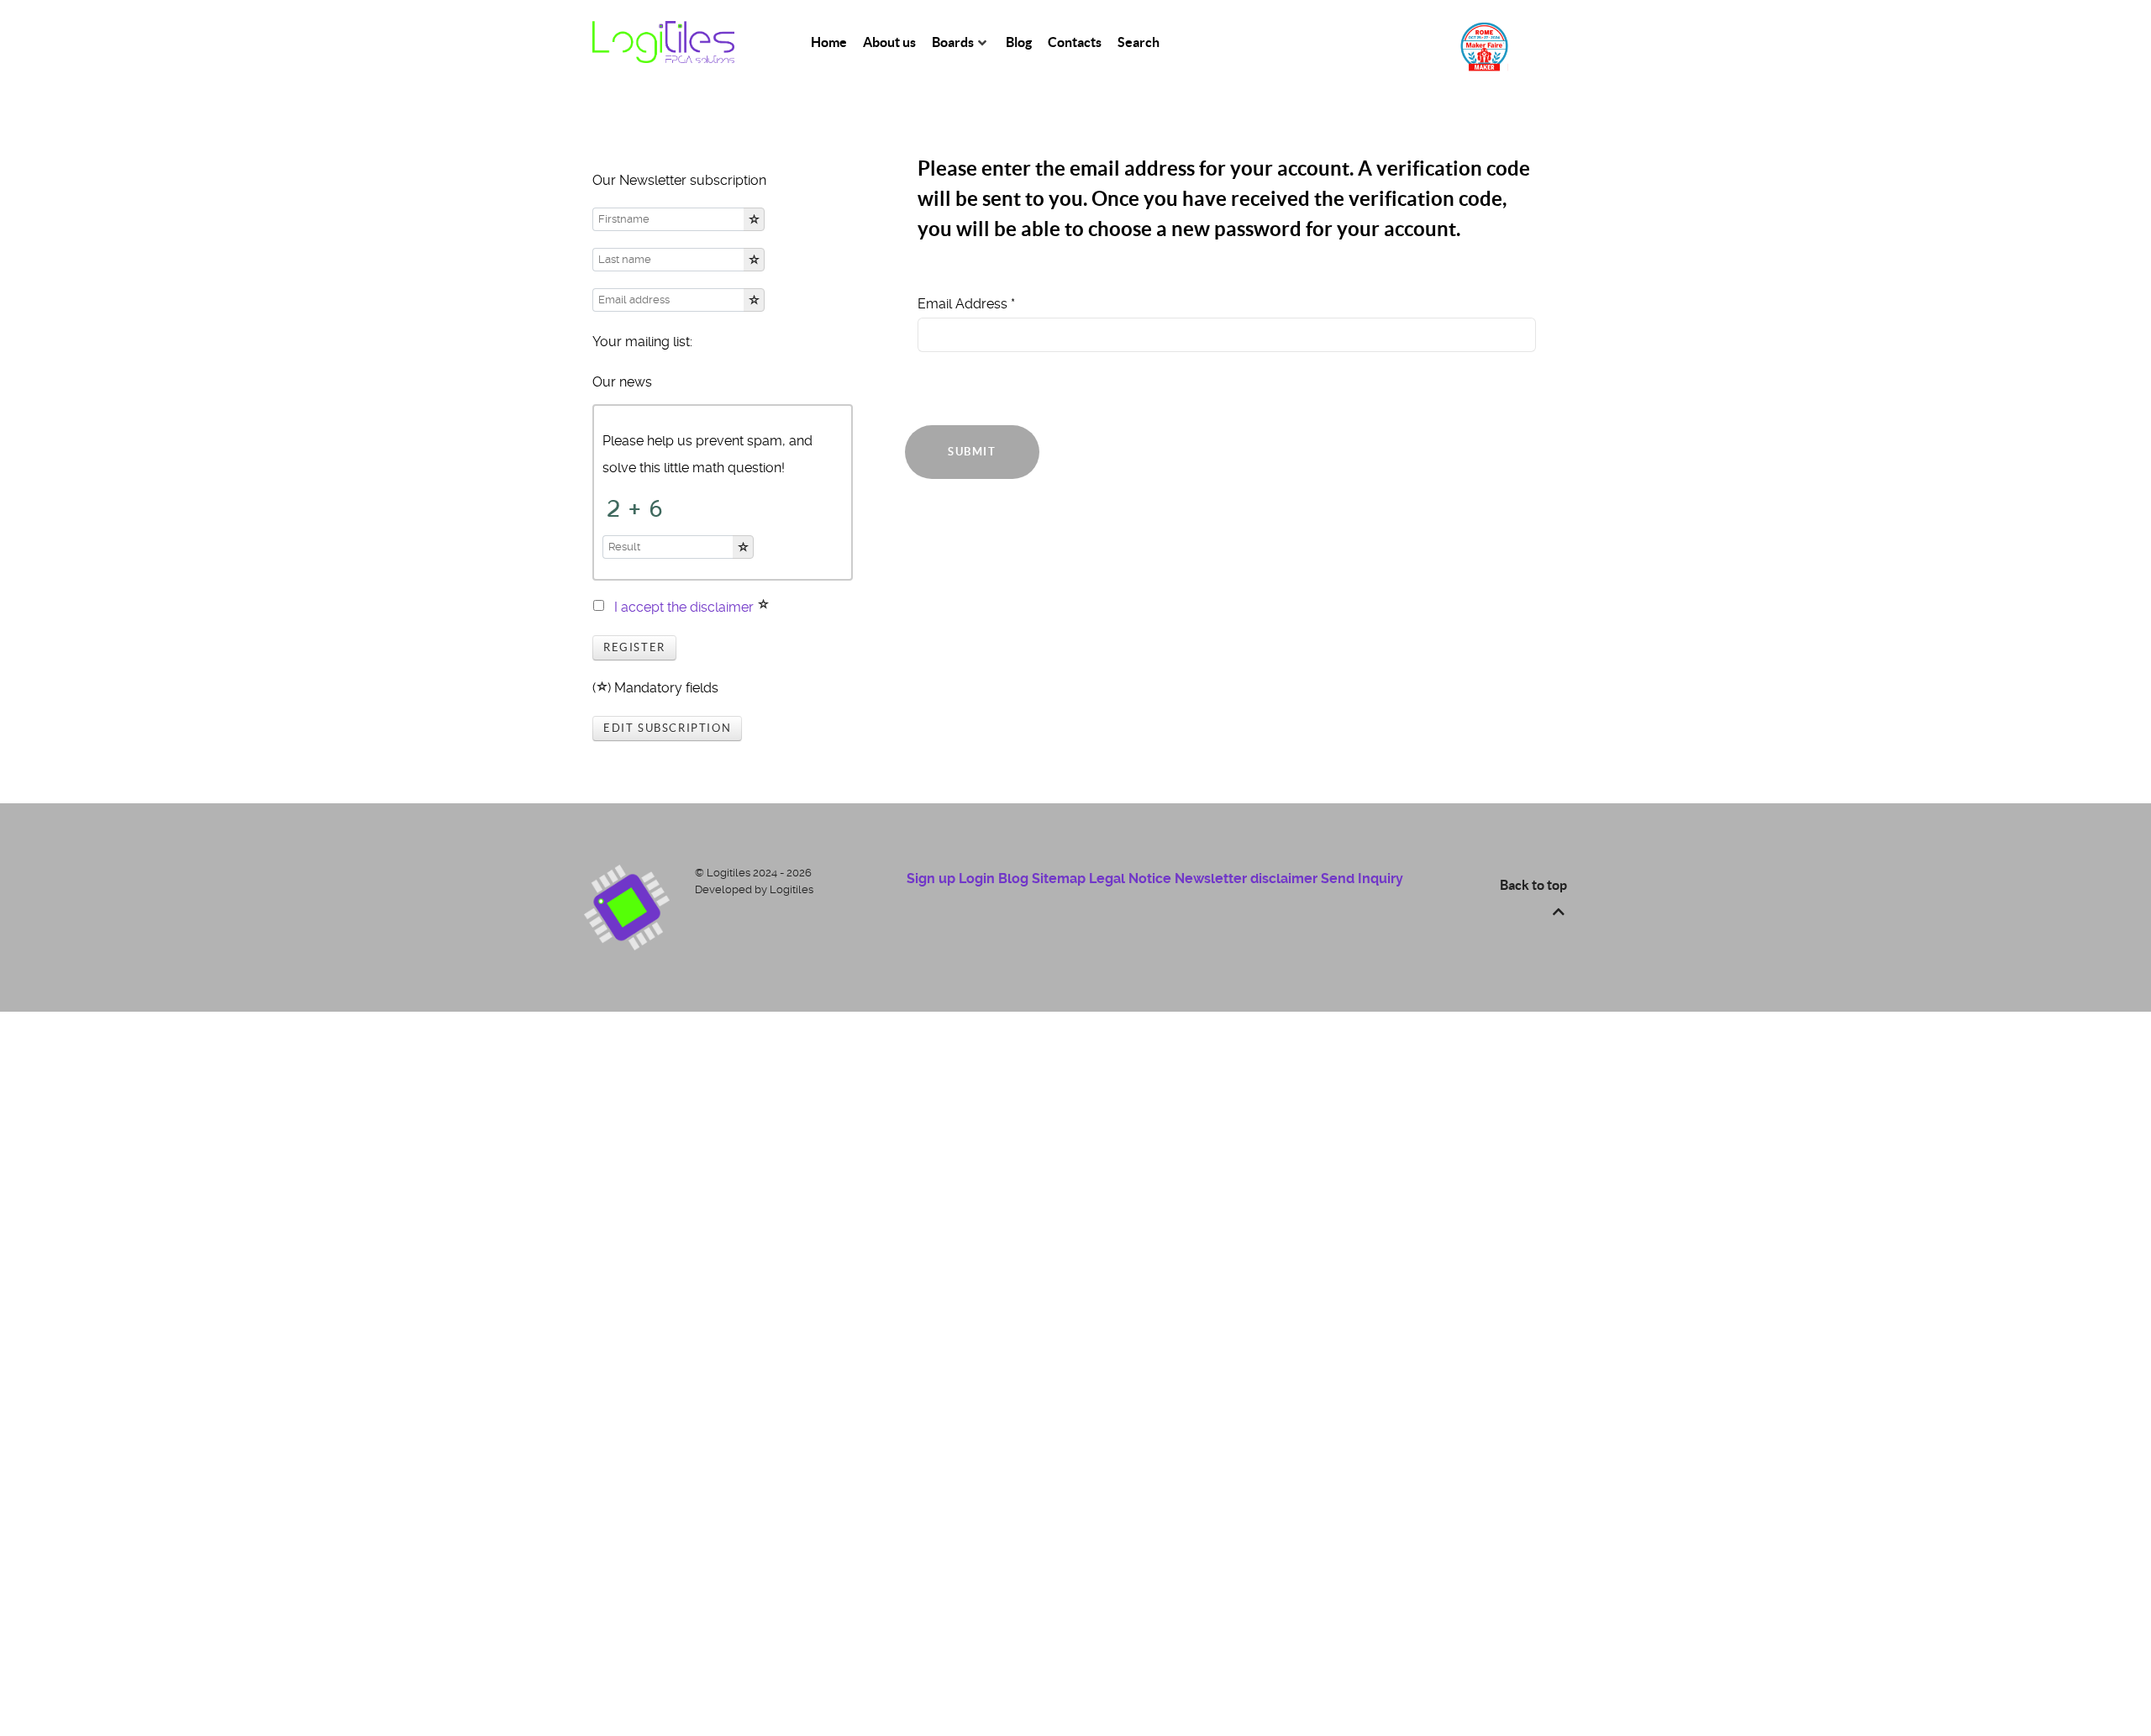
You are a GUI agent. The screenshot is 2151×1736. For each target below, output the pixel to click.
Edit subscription (667, 728)
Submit (972, 452)
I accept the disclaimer (684, 607)
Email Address (966, 304)
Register (634, 647)
